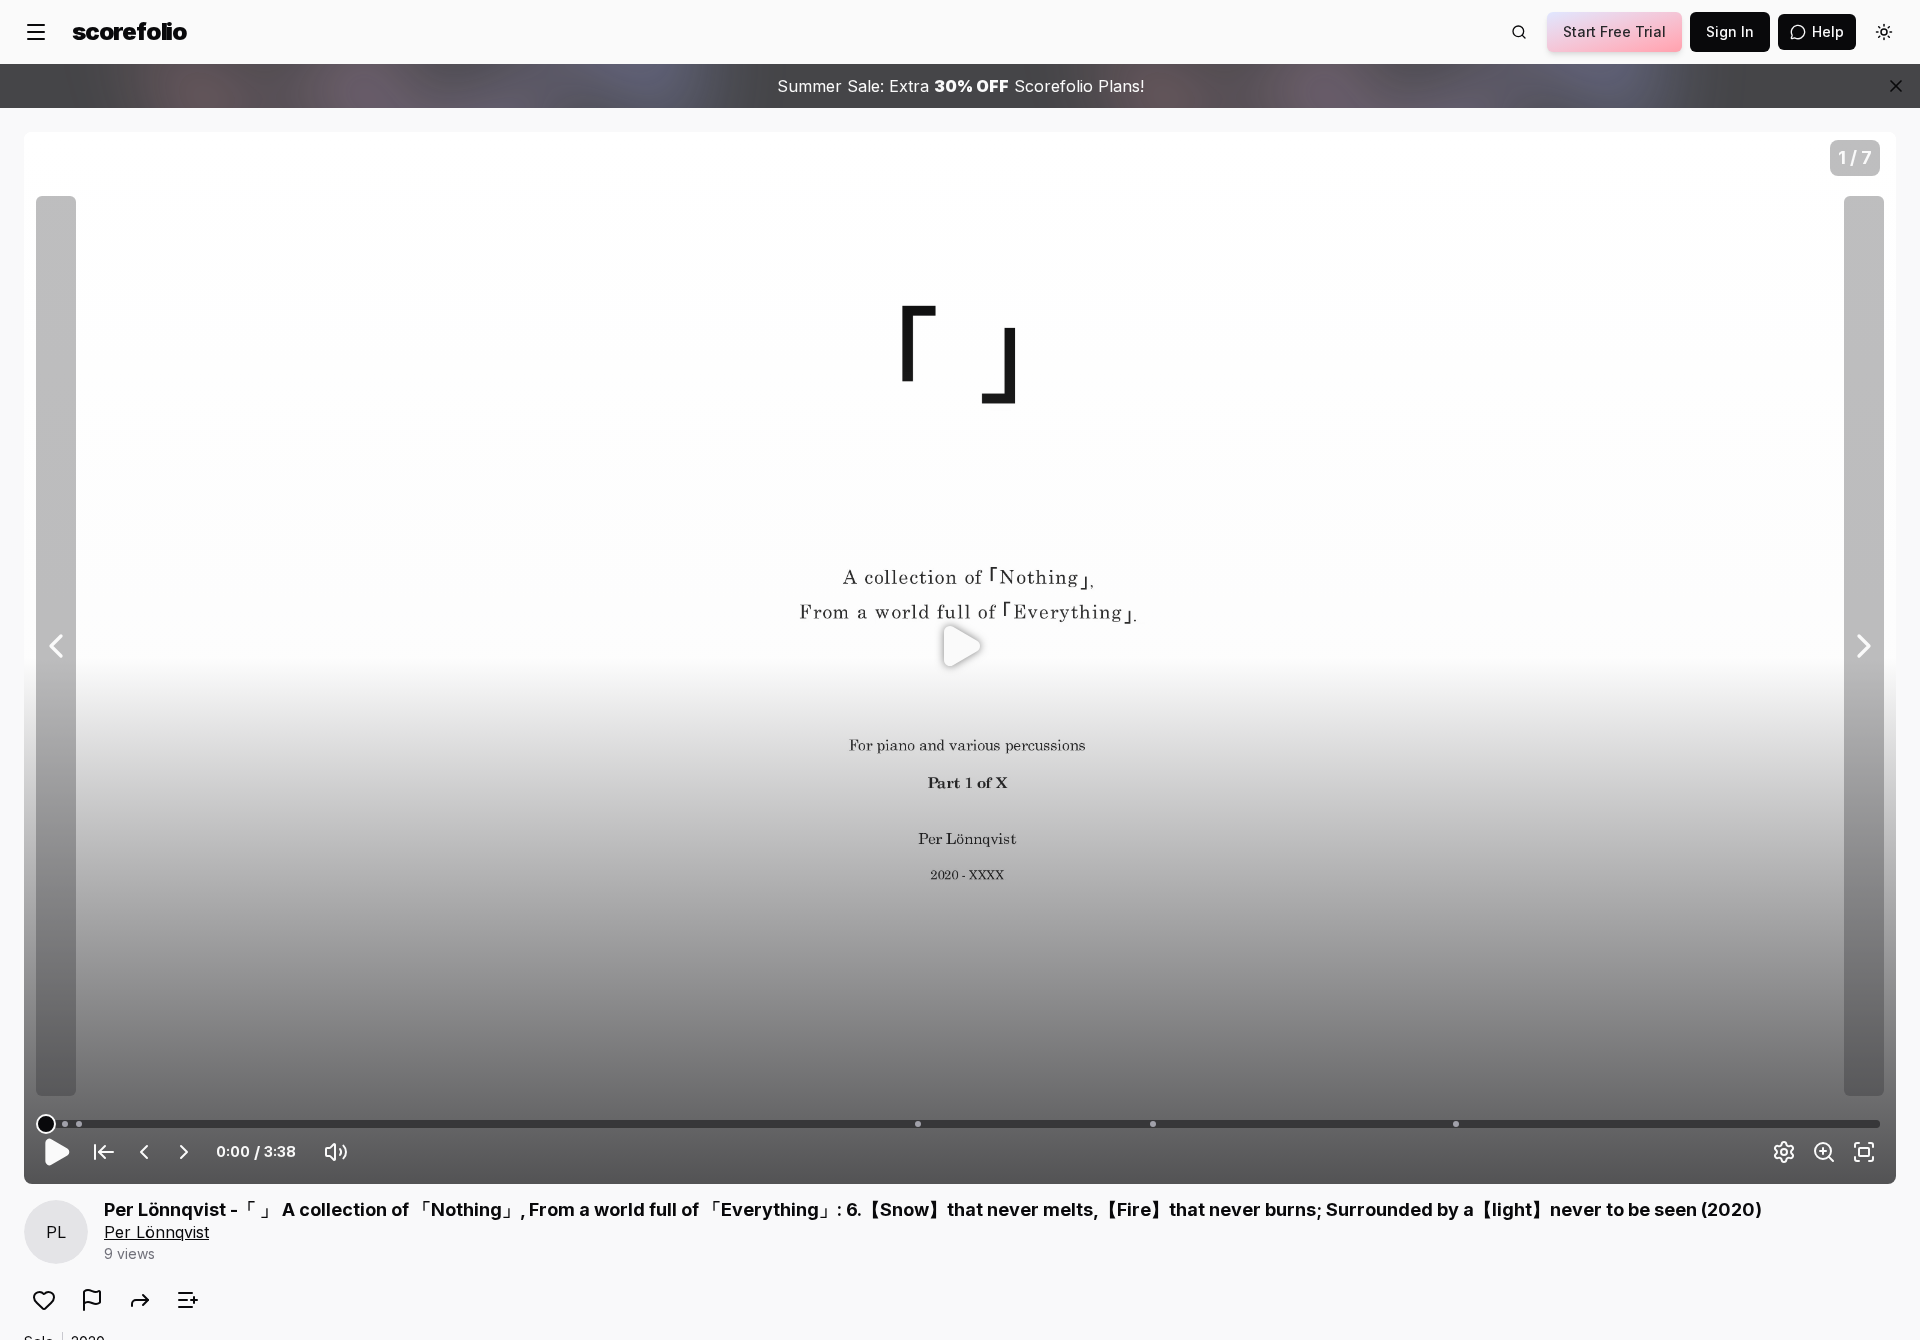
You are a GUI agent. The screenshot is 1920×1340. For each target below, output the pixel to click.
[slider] (46, 1124)
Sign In (1730, 31)
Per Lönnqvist (156, 1232)
